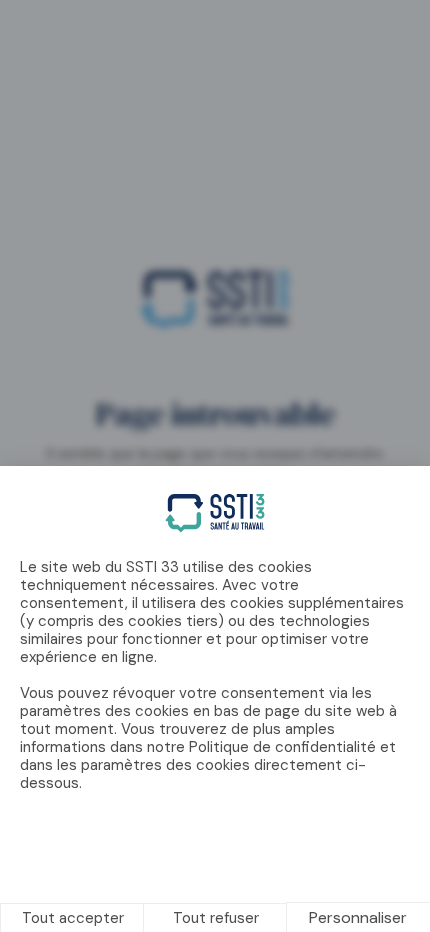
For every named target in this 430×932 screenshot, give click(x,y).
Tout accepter (73, 918)
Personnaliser (358, 917)
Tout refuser (216, 918)
